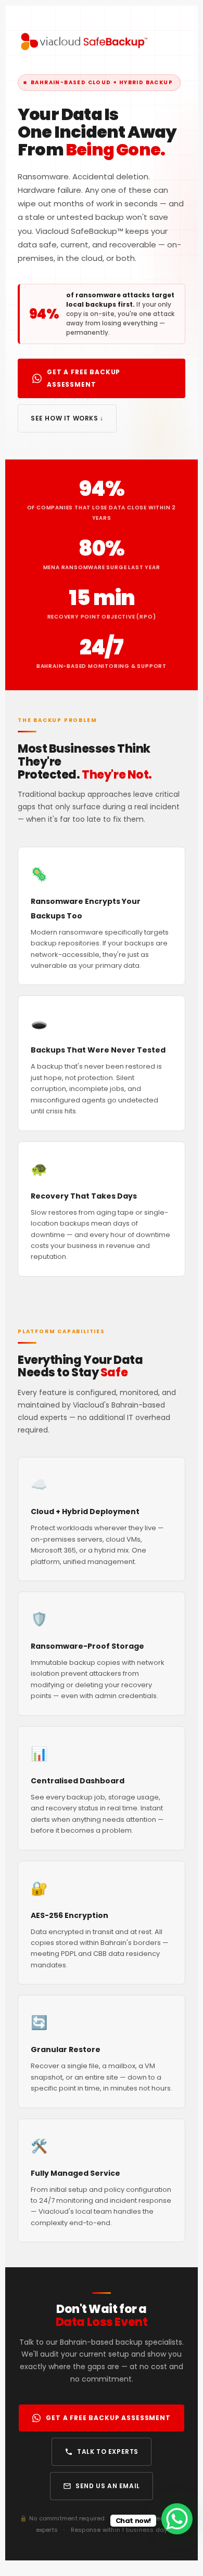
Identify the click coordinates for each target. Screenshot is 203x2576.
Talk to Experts (108, 2452)
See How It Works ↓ (67, 418)
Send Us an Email (108, 2486)
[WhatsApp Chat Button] (177, 2519)
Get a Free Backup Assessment (84, 378)
